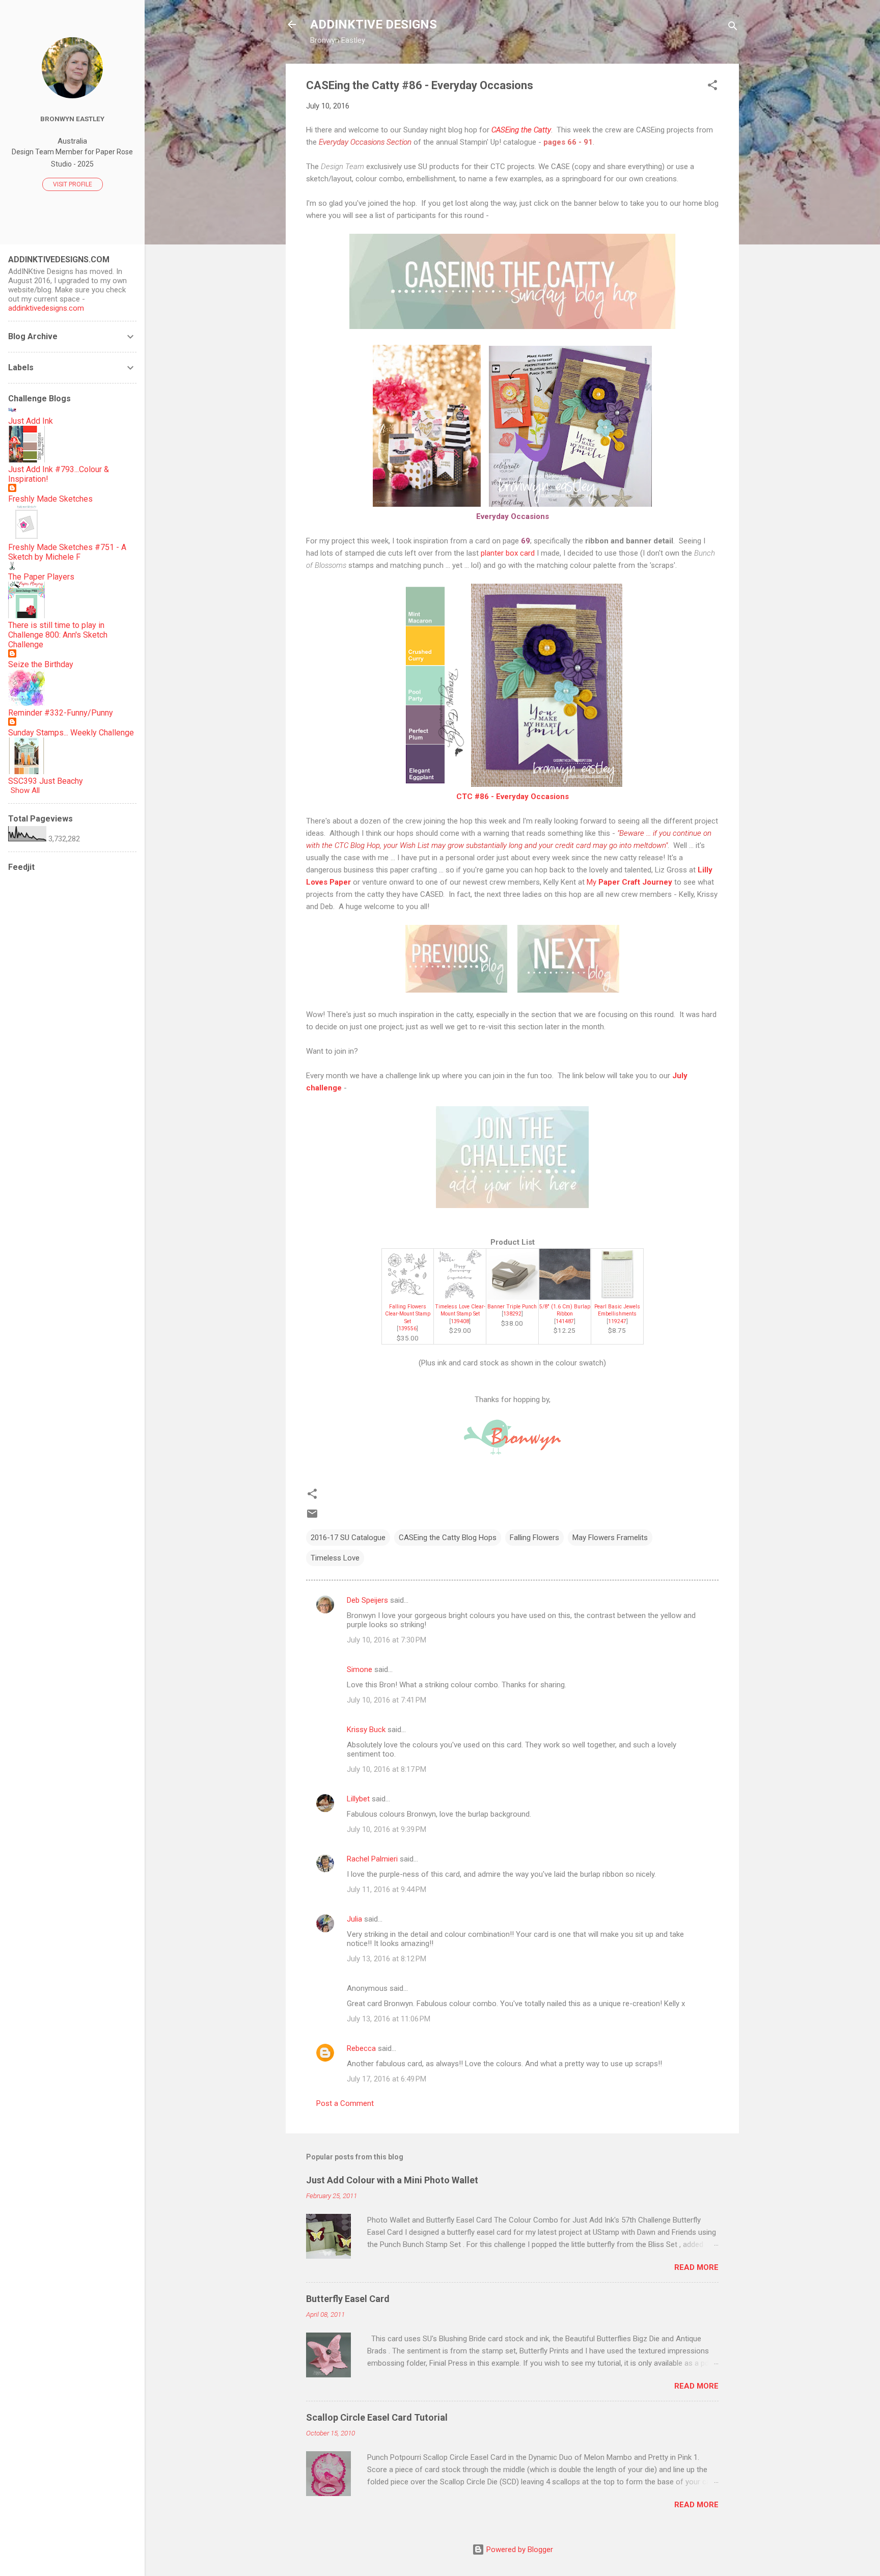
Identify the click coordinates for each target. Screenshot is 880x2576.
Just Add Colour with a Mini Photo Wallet (392, 2180)
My (629, 882)
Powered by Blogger (519, 2550)
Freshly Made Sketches (50, 499)
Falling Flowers (534, 1538)
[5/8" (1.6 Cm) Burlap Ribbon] (565, 1297)
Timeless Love (335, 1558)
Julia (354, 1919)
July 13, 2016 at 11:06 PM (389, 2019)
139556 (407, 1328)
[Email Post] (312, 1517)
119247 (617, 1321)
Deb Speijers (367, 1600)
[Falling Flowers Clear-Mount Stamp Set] (407, 1297)
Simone (360, 1669)
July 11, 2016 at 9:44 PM (387, 1889)
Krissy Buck (366, 1730)
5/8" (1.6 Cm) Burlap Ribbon (565, 1310)
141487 (565, 1321)
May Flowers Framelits (610, 1538)
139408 (460, 1321)
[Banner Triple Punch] (512, 1297)
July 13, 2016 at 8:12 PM (387, 1959)
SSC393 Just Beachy (46, 781)
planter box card (508, 553)
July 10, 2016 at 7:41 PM (387, 1700)
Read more (696, 2267)
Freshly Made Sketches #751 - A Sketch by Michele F (67, 552)
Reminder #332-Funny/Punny (61, 713)
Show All (25, 790)
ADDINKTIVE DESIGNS (374, 24)
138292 (512, 1314)
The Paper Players (41, 577)
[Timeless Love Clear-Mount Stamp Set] (460, 1297)
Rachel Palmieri (372, 1859)
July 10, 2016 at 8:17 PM (387, 1769)
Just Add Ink (31, 421)
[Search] (733, 28)
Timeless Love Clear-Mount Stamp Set (460, 1310)
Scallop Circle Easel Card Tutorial (377, 2417)
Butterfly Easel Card (348, 2299)
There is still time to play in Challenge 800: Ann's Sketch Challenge (58, 635)
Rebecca (361, 2048)
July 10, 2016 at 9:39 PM (387, 1829)
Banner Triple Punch (512, 1307)
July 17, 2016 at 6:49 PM (387, 2079)
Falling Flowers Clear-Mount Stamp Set (408, 1314)
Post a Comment (345, 2103)
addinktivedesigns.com (46, 308)
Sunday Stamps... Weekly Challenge (71, 733)
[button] (712, 87)
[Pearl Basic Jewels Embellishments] (617, 1297)
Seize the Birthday (41, 664)
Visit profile (73, 184)
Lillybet (358, 1799)
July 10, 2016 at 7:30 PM (387, 1640)
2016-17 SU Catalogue (348, 1538)
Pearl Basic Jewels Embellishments (617, 1310)
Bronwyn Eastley (72, 119)
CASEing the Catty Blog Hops (448, 1538)
